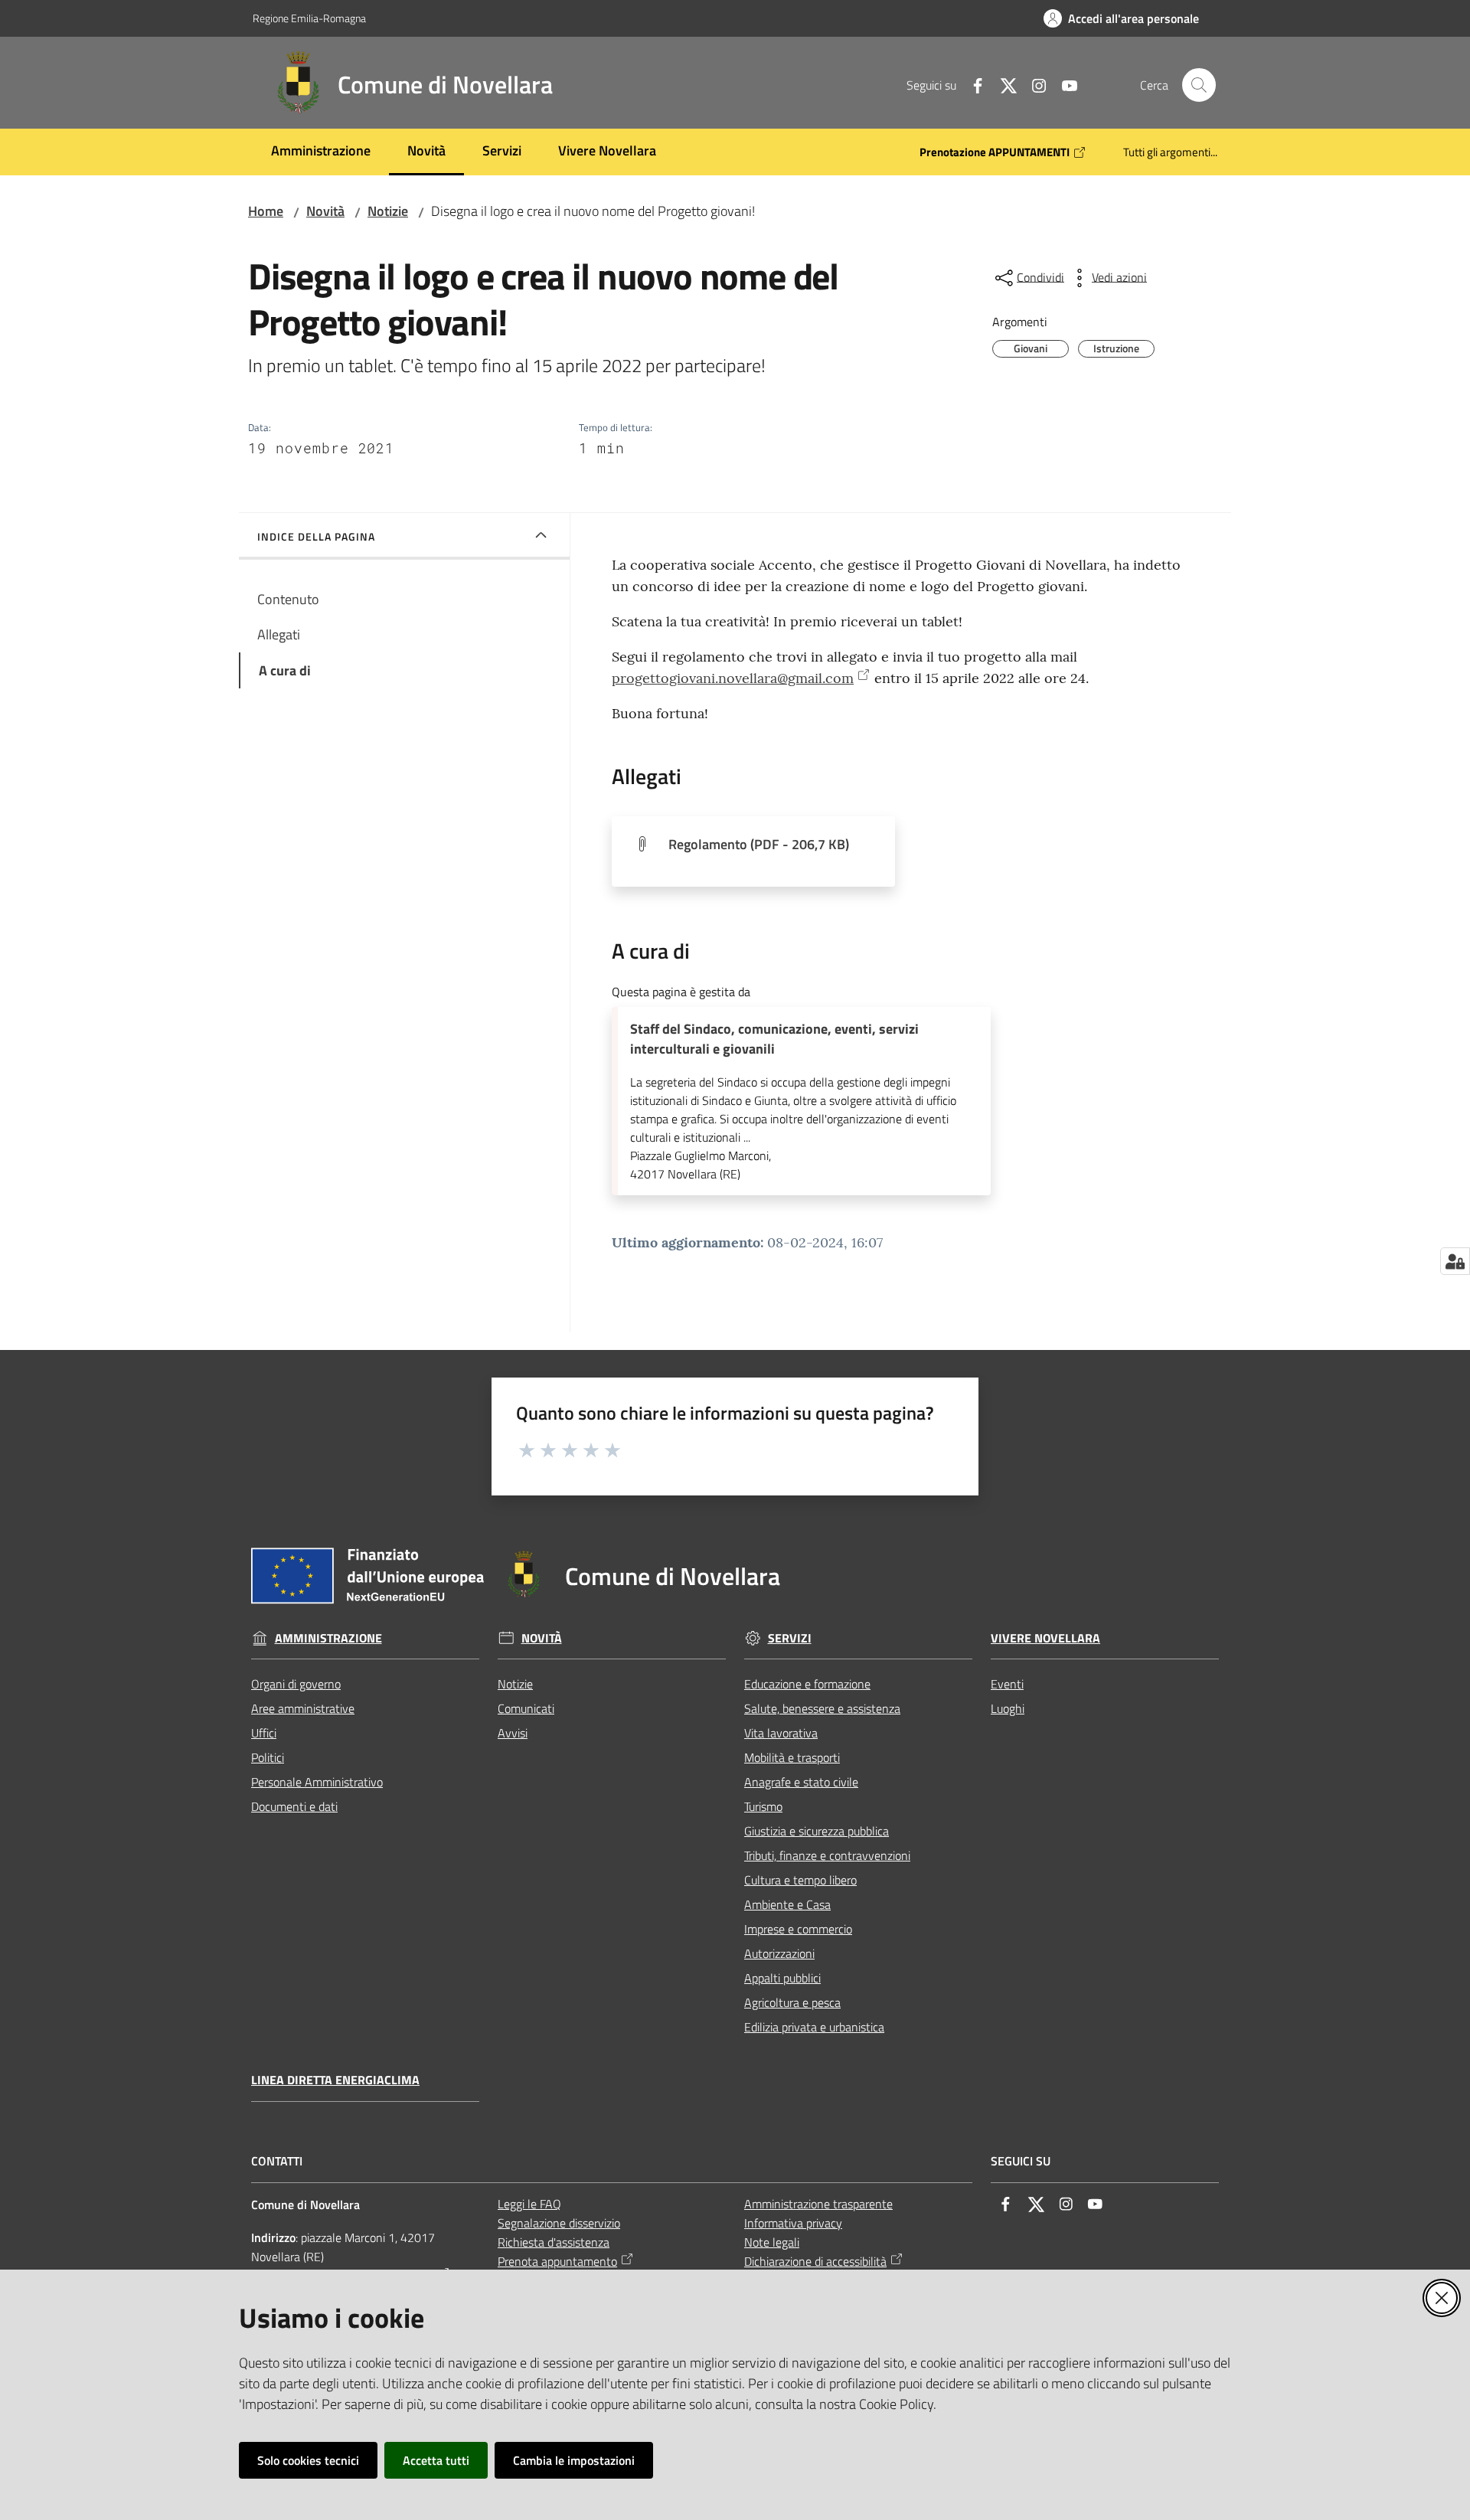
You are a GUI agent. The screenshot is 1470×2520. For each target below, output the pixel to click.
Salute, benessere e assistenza (822, 1708)
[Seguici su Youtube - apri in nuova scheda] (1063, 84)
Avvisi (513, 1733)
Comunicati (526, 1708)
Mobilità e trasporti (792, 1757)
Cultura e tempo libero (800, 1880)
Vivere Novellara (1045, 1638)
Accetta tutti (436, 2460)
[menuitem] (321, 152)
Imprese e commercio (798, 1929)
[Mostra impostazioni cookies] (1455, 1261)
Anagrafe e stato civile (801, 1782)
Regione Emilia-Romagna (309, 18)
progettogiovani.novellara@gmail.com (733, 678)
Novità (325, 211)
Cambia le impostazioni (574, 2460)
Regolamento (759, 844)
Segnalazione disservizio (559, 2223)
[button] (1199, 85)
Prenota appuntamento (557, 2261)
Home (266, 211)
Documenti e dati (294, 1806)
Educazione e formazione (807, 1684)
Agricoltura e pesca (792, 2002)
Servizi (790, 1638)
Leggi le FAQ (529, 2204)
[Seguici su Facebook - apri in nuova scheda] (972, 84)
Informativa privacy (793, 2223)
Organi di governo (296, 1684)
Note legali (772, 2242)
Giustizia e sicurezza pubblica (817, 1831)
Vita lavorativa (781, 1733)
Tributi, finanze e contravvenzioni (827, 1855)
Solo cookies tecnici (308, 2460)
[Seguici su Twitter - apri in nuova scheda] (1002, 84)
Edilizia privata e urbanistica (814, 2027)
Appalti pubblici (782, 1978)
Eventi (1007, 1684)
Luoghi (1008, 1708)
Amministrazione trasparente (818, 2204)
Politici (268, 1757)
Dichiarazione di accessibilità (815, 2261)
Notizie (388, 211)
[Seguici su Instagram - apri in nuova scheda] (1033, 84)
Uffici (264, 1733)
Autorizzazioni (779, 1953)
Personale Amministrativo (317, 1782)
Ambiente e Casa (787, 1904)
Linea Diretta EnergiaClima (335, 2080)
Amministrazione (328, 1638)
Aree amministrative (303, 1708)
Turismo (763, 1806)
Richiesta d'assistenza (554, 2242)
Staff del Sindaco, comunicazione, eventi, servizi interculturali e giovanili (774, 1039)
